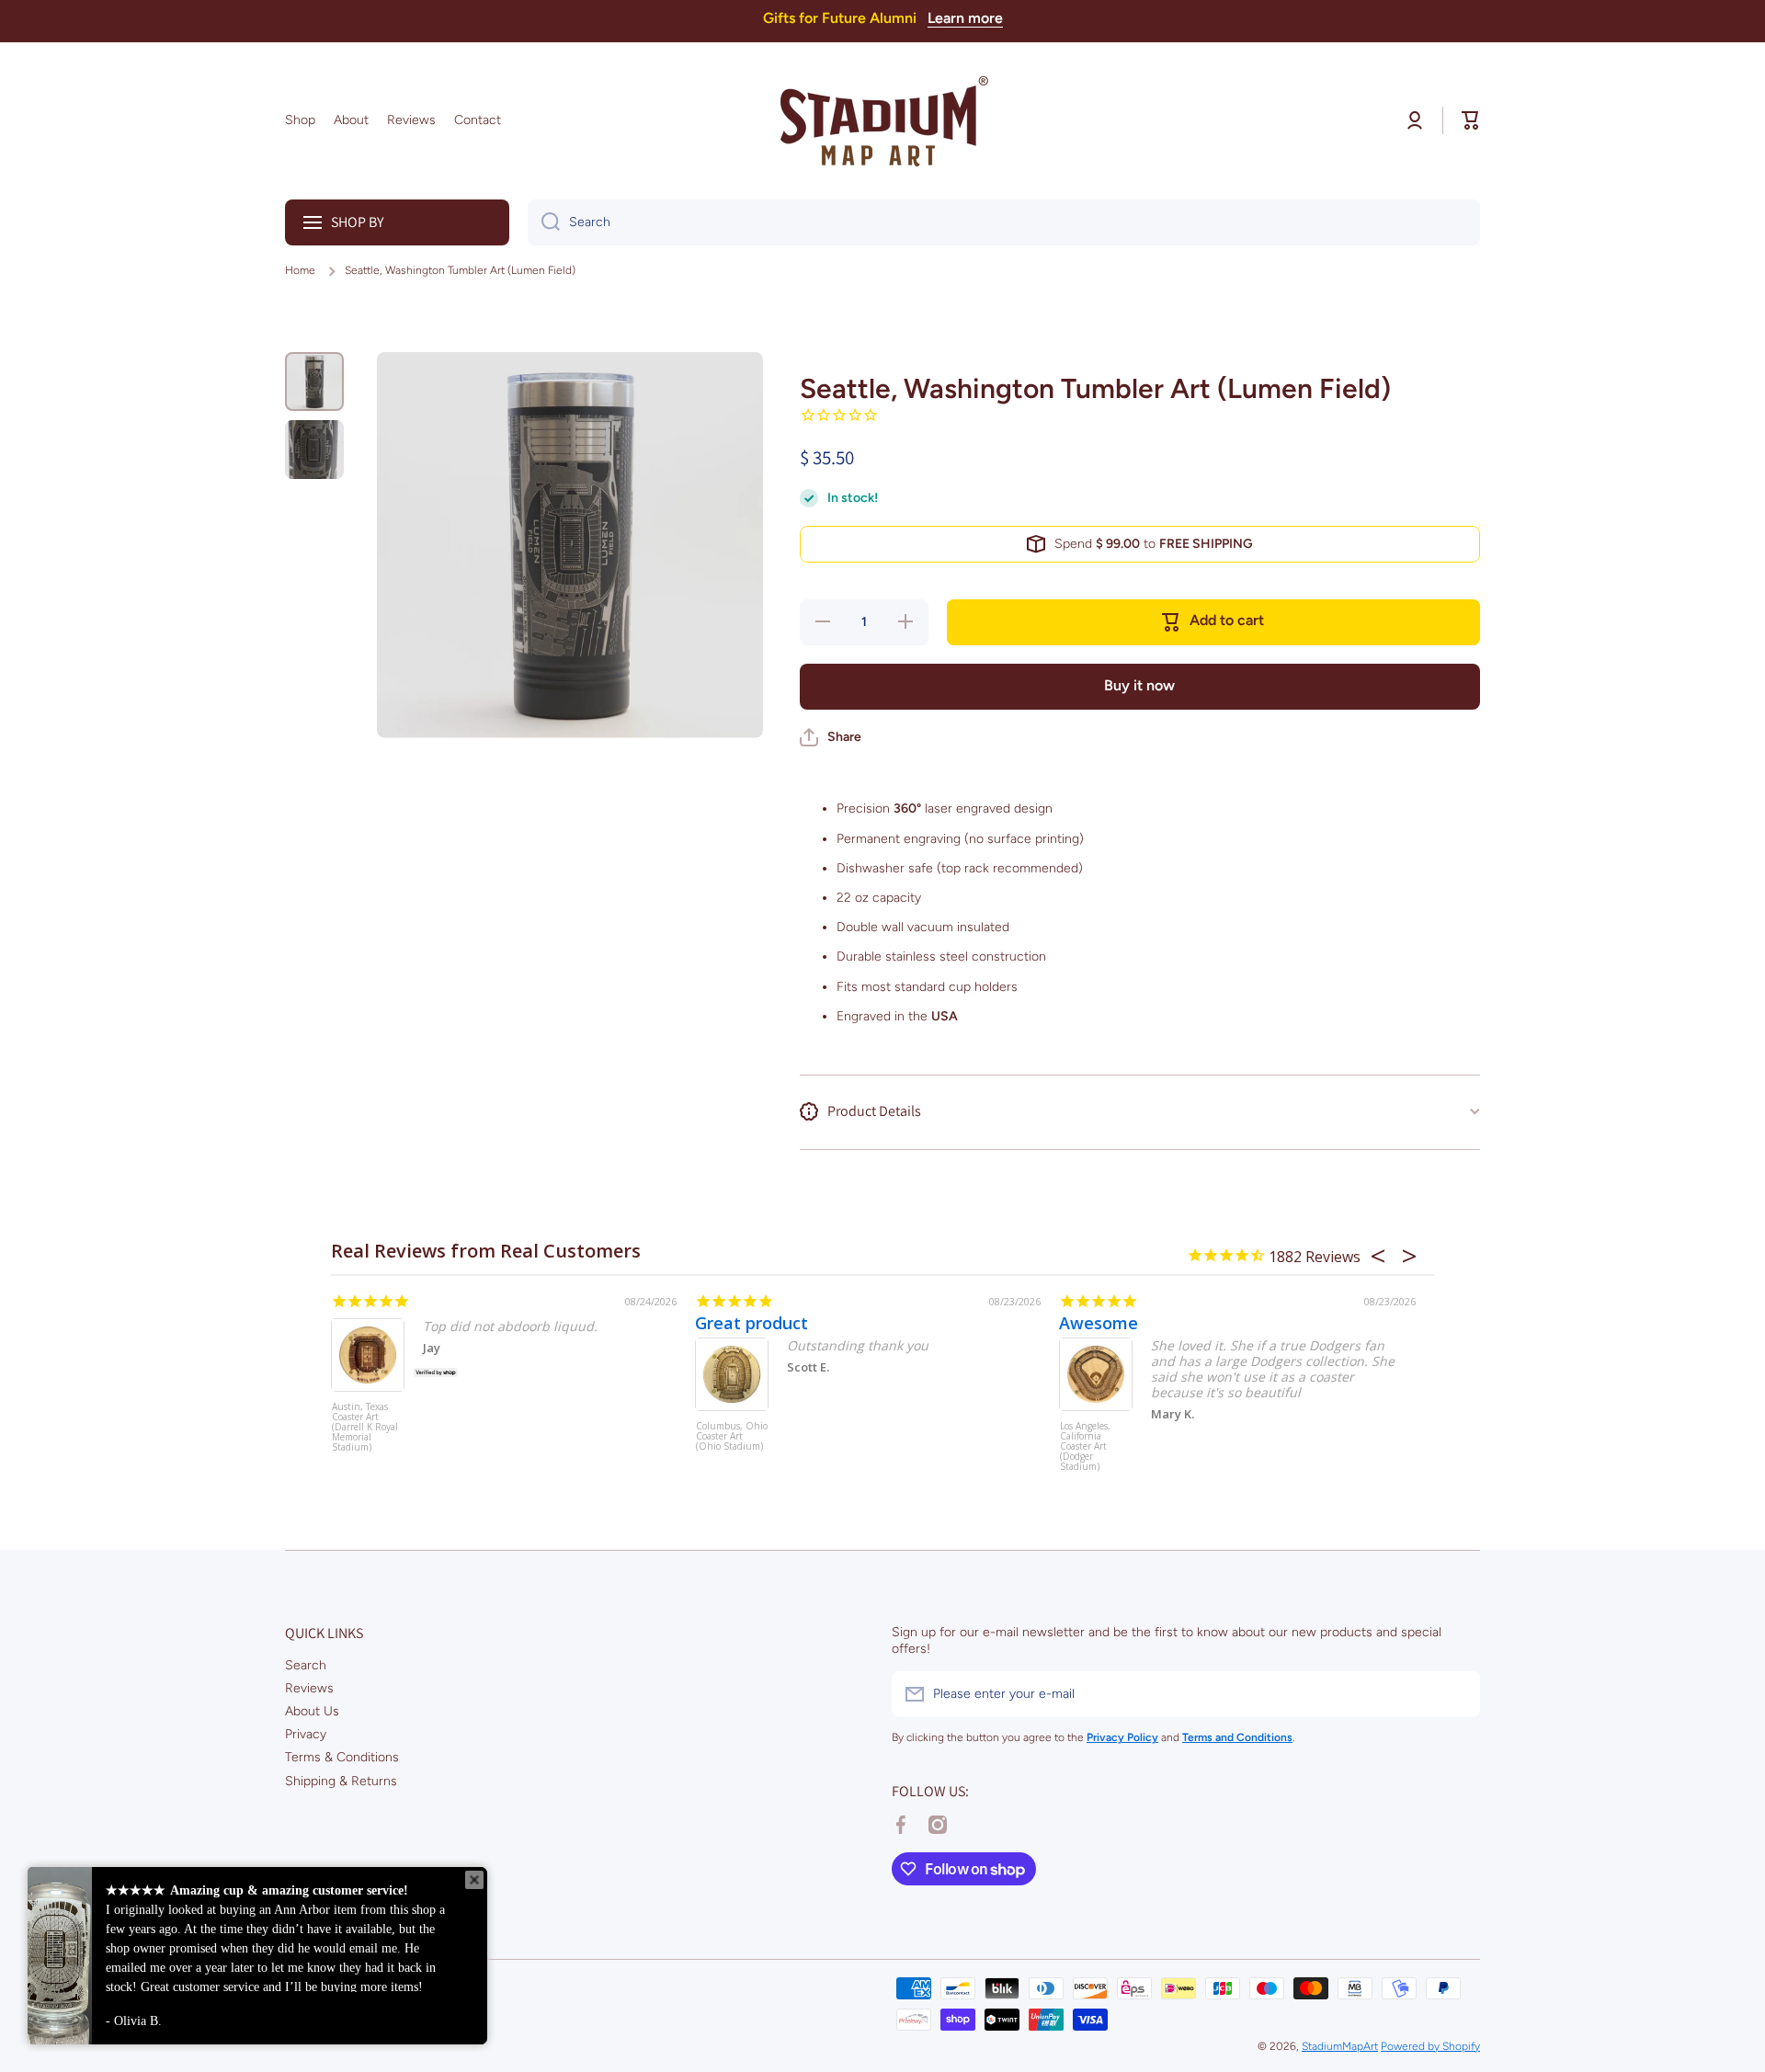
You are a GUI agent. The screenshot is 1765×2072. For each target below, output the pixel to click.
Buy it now (1139, 685)
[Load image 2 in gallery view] (314, 450)
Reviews (309, 1688)
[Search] (544, 222)
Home (300, 270)
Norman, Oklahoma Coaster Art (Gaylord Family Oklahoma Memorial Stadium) (801, 1456)
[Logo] (882, 121)
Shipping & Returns (341, 1781)
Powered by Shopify (1430, 2046)
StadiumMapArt (1340, 2046)
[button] (1471, 120)
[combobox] (1004, 222)
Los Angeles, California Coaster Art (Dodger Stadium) (418, 1447)
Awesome (431, 1323)
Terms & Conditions (342, 1757)
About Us (312, 1711)
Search (306, 1665)
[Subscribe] (1457, 1694)
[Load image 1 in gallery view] (314, 381)
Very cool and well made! (867, 1323)
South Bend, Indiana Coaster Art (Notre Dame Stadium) (1167, 1423)
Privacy (306, 1734)
